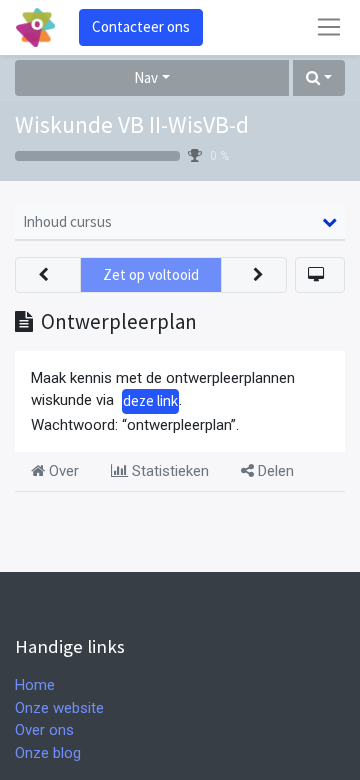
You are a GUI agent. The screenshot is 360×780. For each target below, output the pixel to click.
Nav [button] (146, 77)
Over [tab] (62, 471)
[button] (319, 78)
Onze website (59, 708)
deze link (150, 400)
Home (35, 685)
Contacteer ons (141, 26)
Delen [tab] (274, 471)
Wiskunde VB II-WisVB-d (132, 124)
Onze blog (48, 753)
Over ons (44, 730)
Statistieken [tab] (168, 471)
